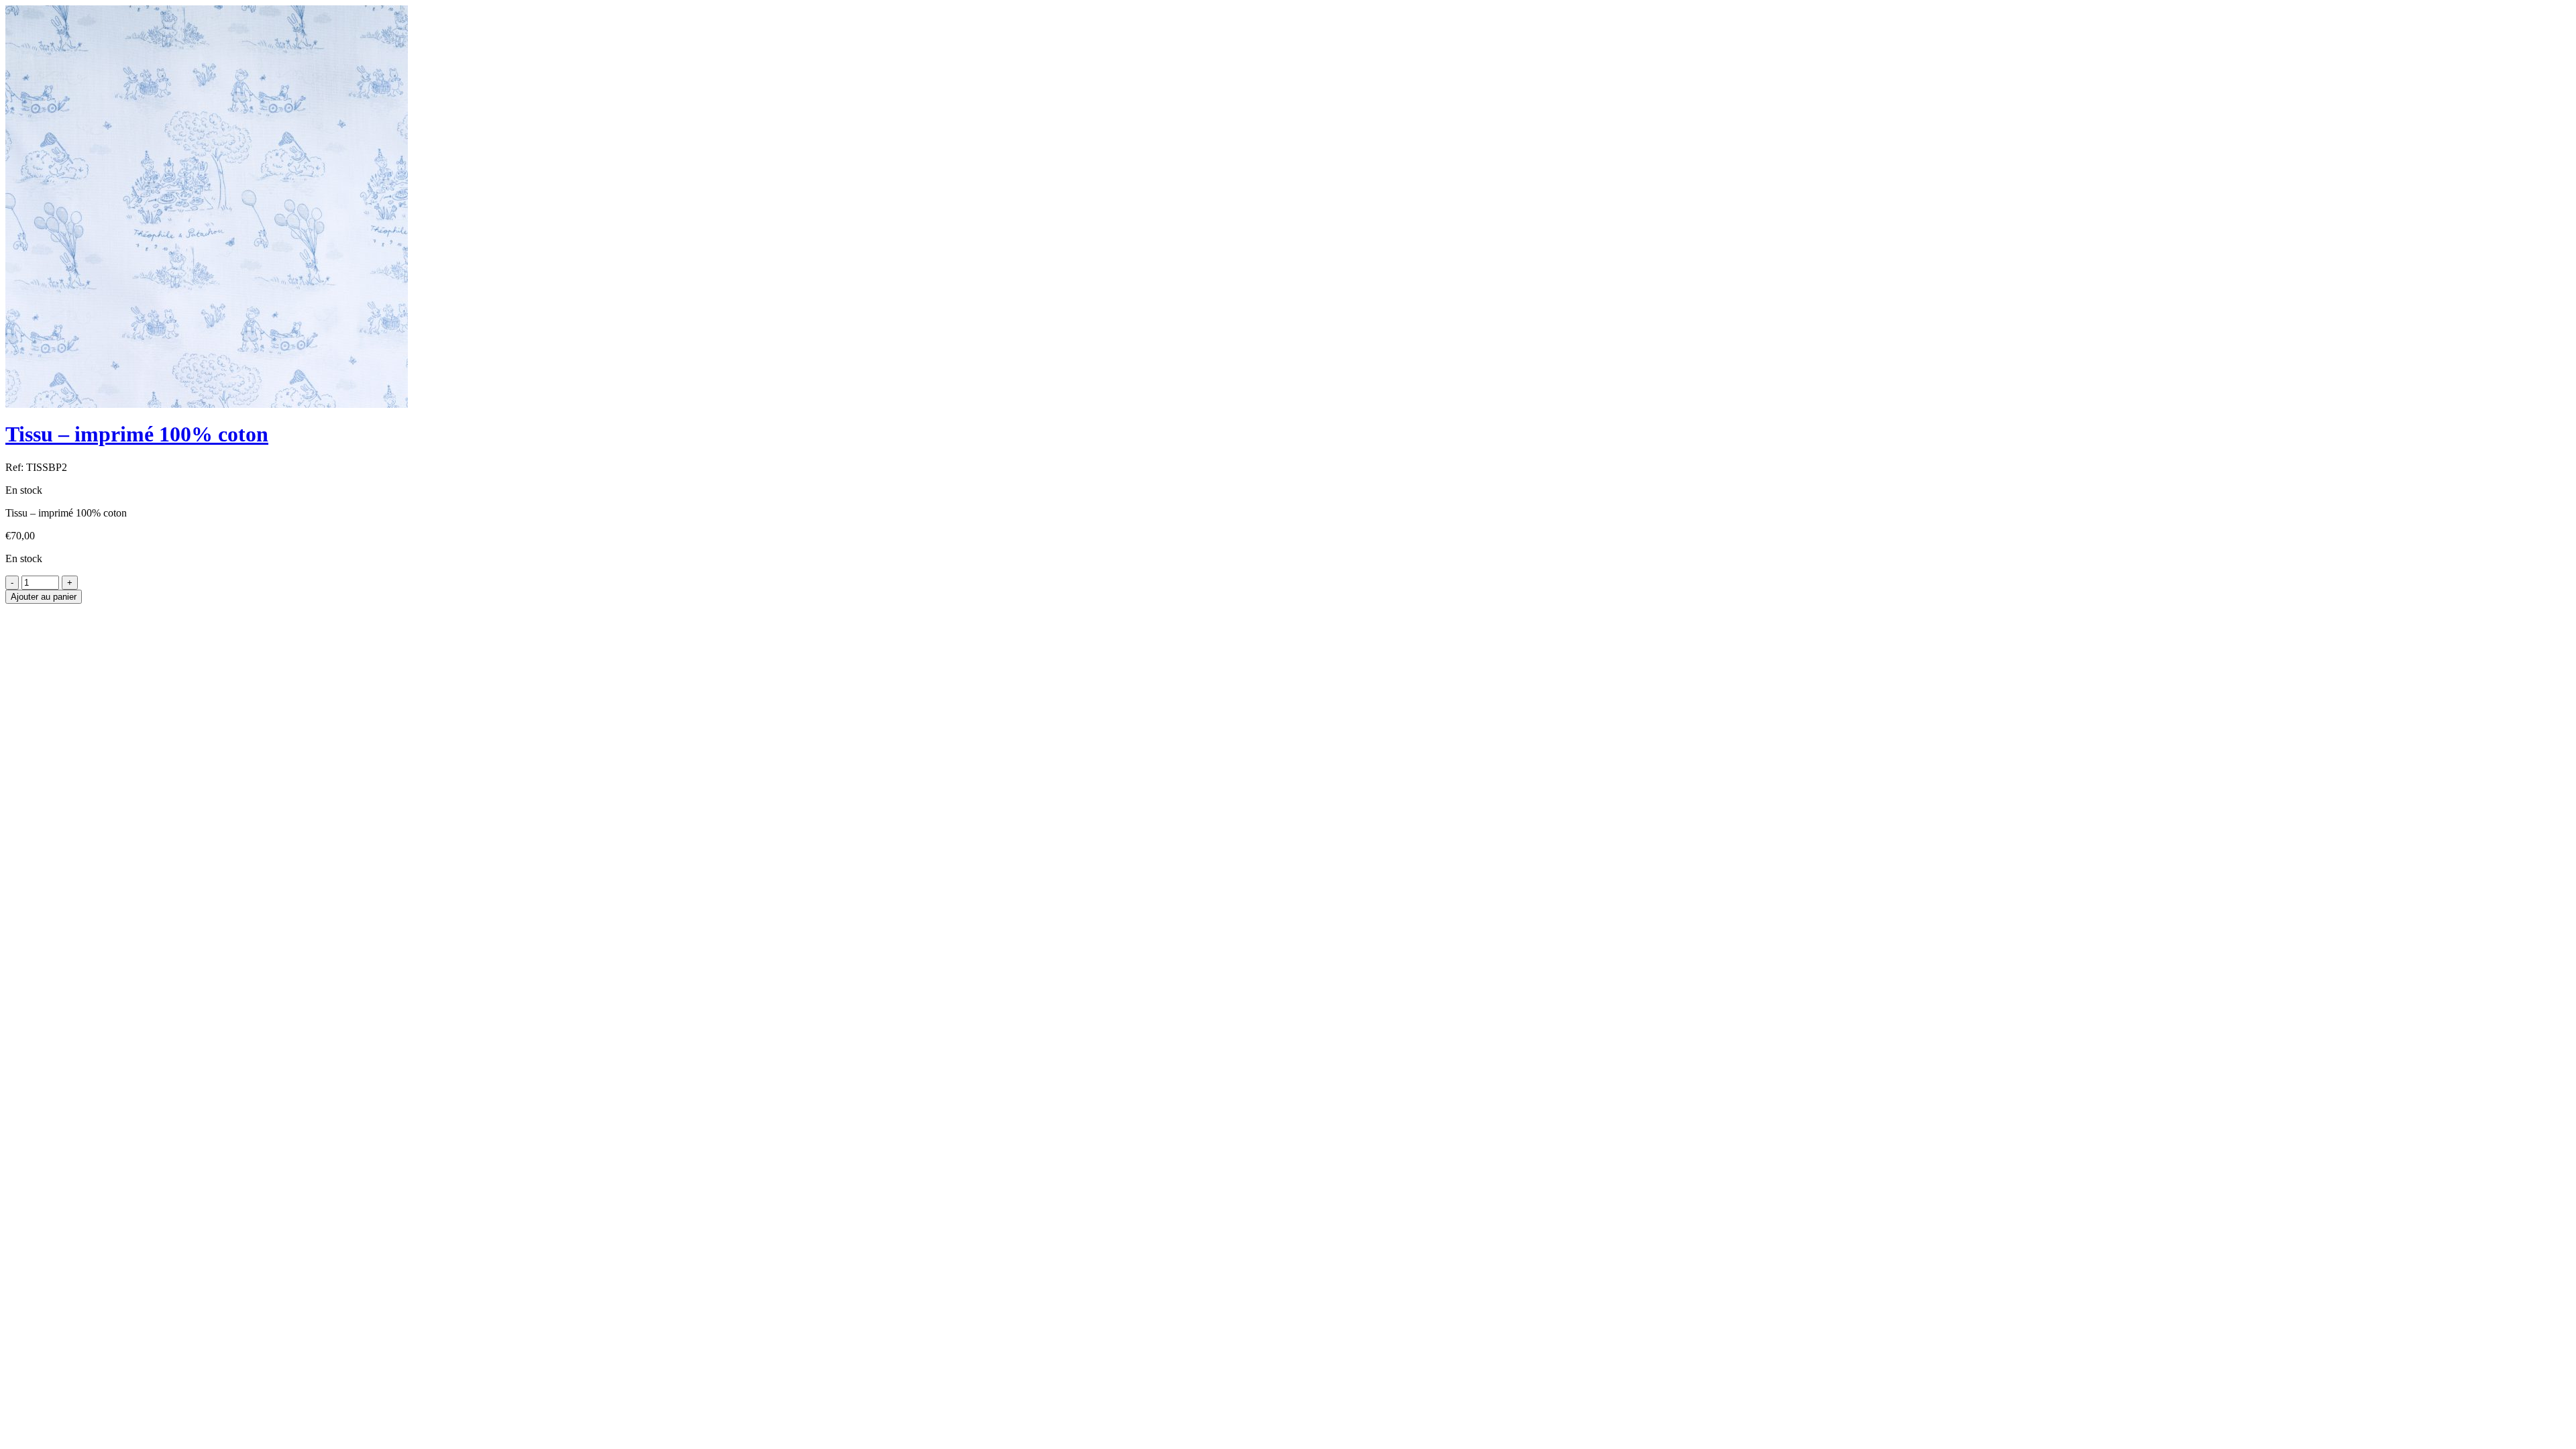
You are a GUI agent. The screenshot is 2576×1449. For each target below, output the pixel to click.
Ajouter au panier (44, 597)
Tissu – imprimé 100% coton (137, 434)
